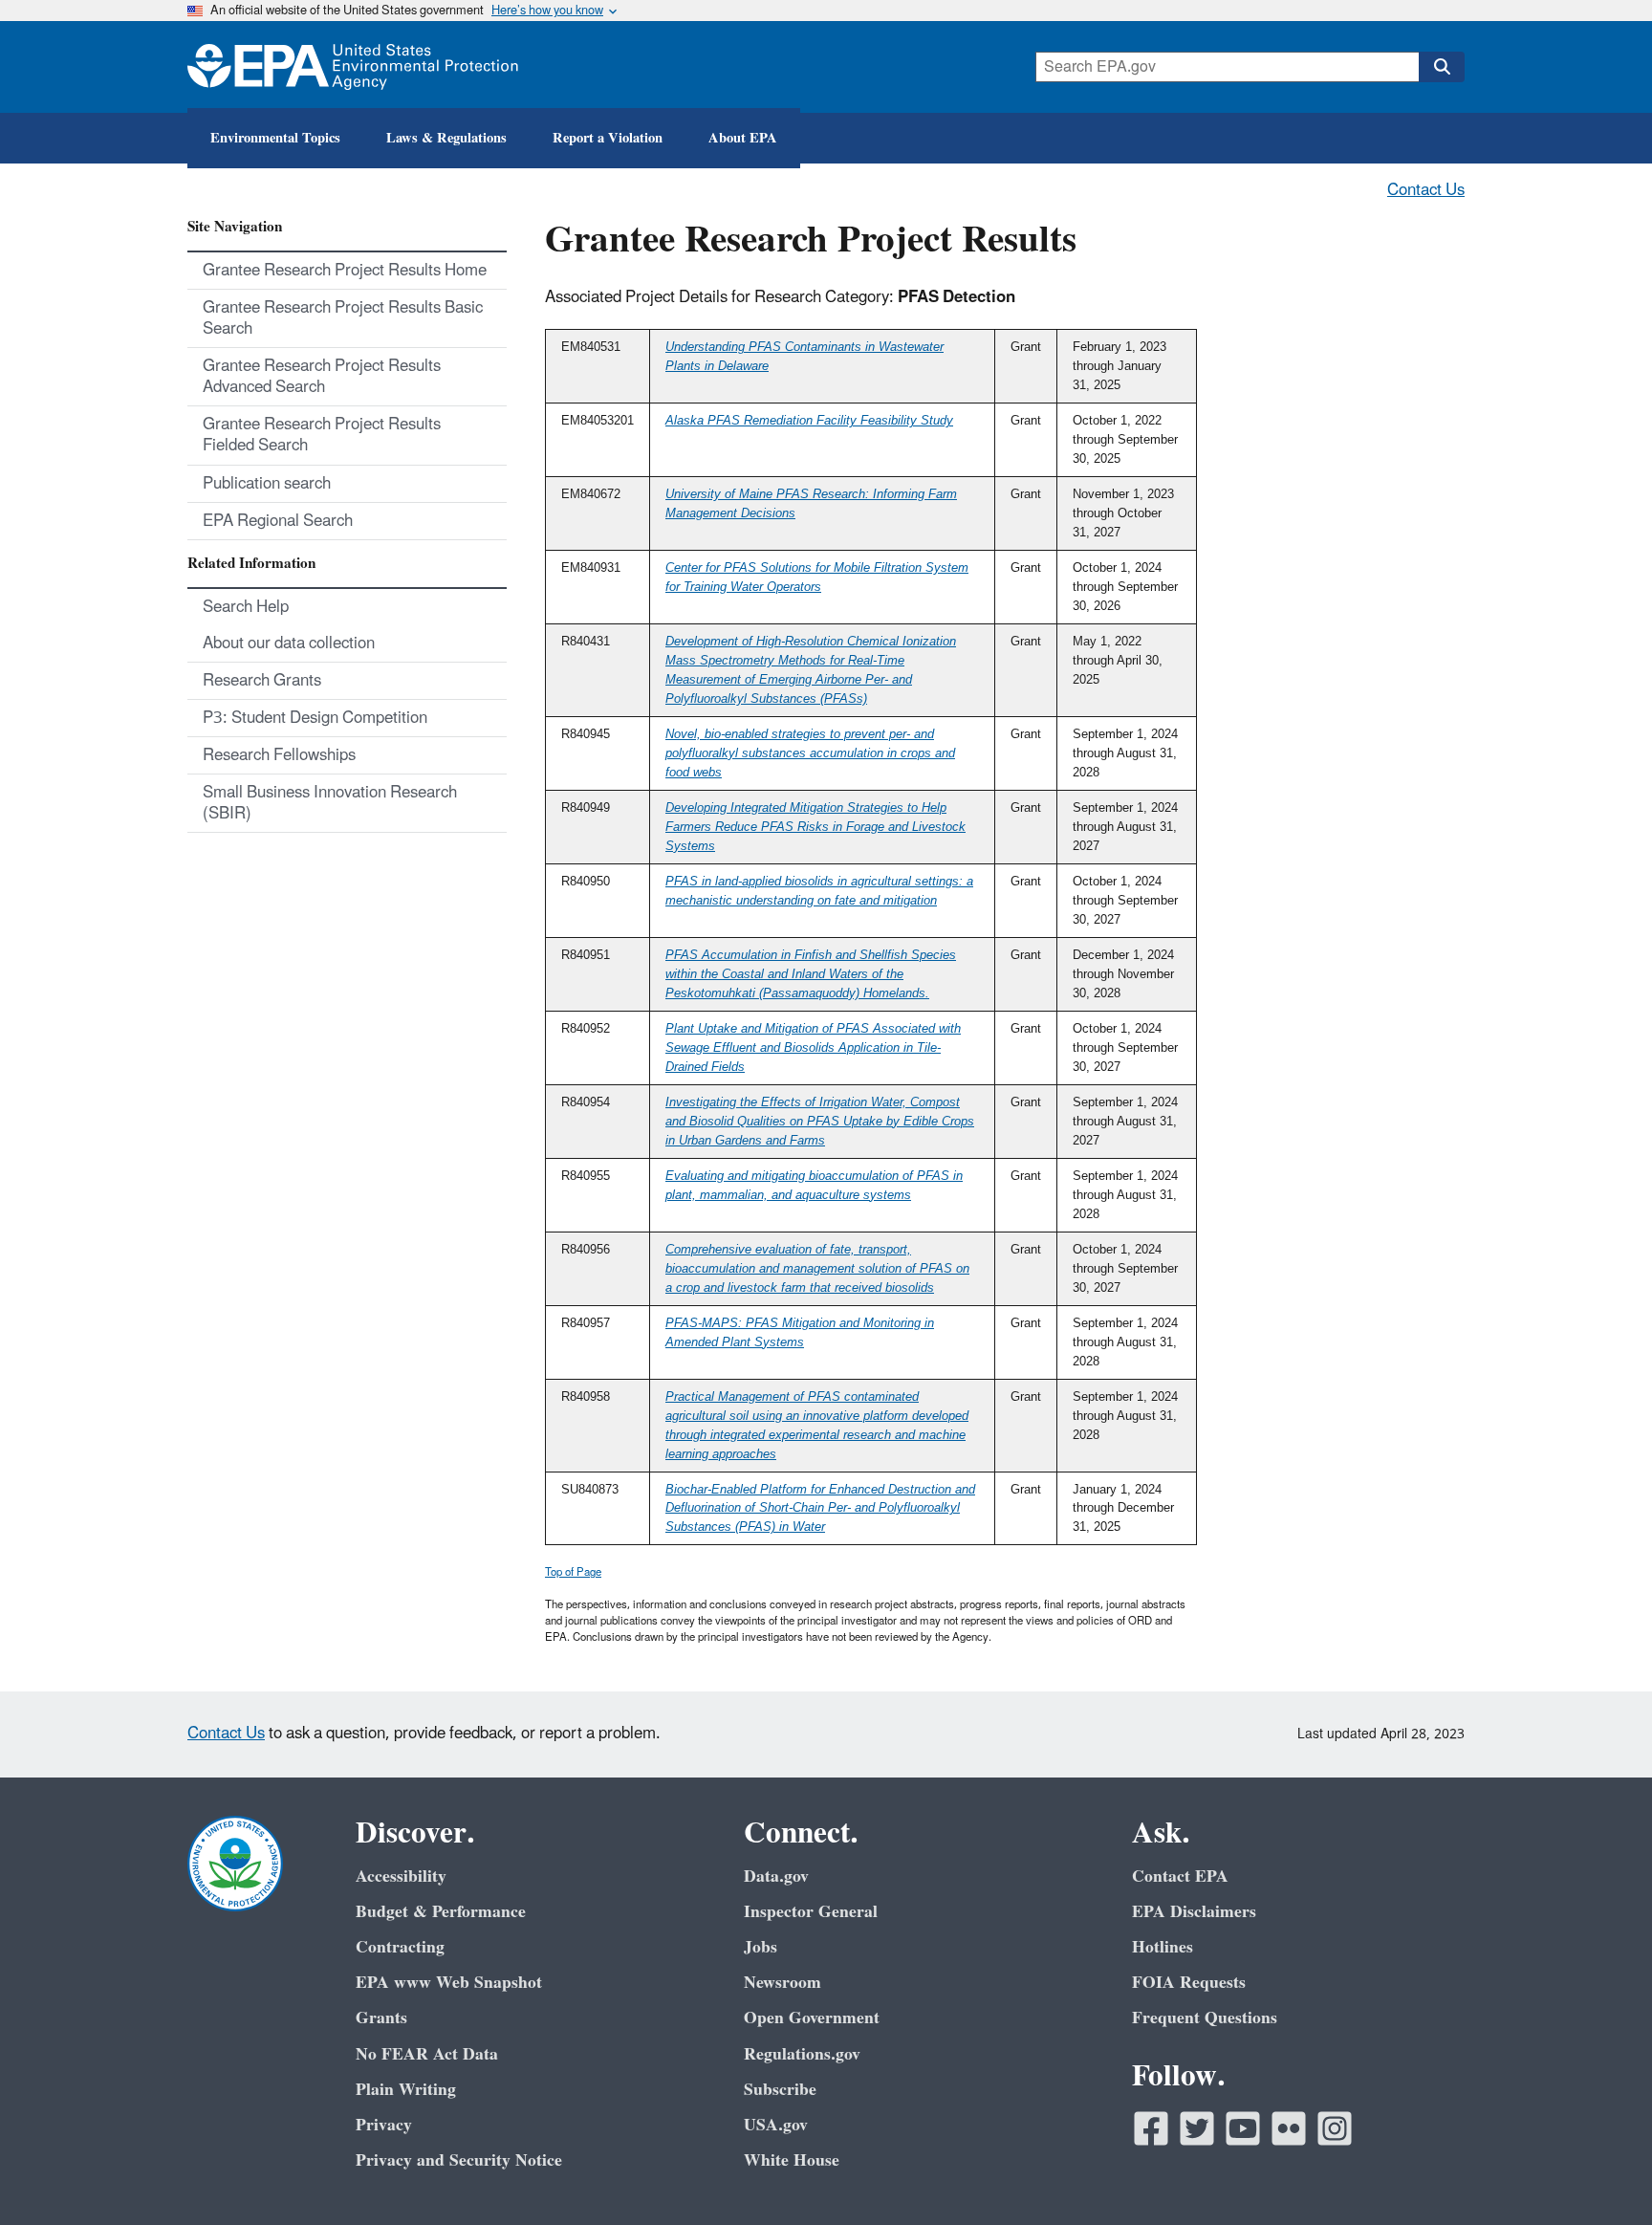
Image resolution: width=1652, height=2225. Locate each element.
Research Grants (262, 681)
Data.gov (776, 1876)
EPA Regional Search (278, 521)
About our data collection (289, 644)
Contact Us (1426, 190)
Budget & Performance (441, 1912)
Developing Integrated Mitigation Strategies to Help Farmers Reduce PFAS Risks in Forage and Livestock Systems (815, 827)
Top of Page (573, 1572)
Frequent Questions (1205, 2018)
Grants (381, 2018)
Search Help (246, 607)
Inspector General (811, 1912)
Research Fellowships (279, 755)
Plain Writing (406, 2090)
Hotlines (1163, 1947)
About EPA (743, 138)
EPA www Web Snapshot (449, 1983)
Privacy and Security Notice (459, 2160)
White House (792, 2160)
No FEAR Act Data (427, 2054)
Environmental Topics (275, 138)
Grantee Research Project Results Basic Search (343, 318)
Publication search (267, 484)
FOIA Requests (1189, 1983)
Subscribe (780, 2090)
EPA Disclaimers (1194, 1912)
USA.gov (776, 2125)
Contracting (400, 1947)
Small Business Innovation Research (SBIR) (330, 803)
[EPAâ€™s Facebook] (1151, 2128)
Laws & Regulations (446, 138)
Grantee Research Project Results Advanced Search (322, 377)
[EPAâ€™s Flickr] (1289, 2128)
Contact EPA (1180, 1876)
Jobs (761, 1947)
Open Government (812, 2018)
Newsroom (783, 1983)
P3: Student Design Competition (315, 718)
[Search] (1442, 67)
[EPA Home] (353, 67)
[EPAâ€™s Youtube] (1243, 2128)
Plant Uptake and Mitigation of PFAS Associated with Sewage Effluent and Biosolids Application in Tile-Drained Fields (813, 1047)
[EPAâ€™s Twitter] (1197, 2128)
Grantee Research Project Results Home (345, 271)
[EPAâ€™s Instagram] (1335, 2128)
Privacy (384, 2125)
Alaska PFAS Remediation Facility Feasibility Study (809, 420)
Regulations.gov (802, 2054)
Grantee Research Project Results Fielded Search (322, 435)
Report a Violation (608, 138)
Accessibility (401, 1876)
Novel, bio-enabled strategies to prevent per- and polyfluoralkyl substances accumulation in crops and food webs (810, 753)
